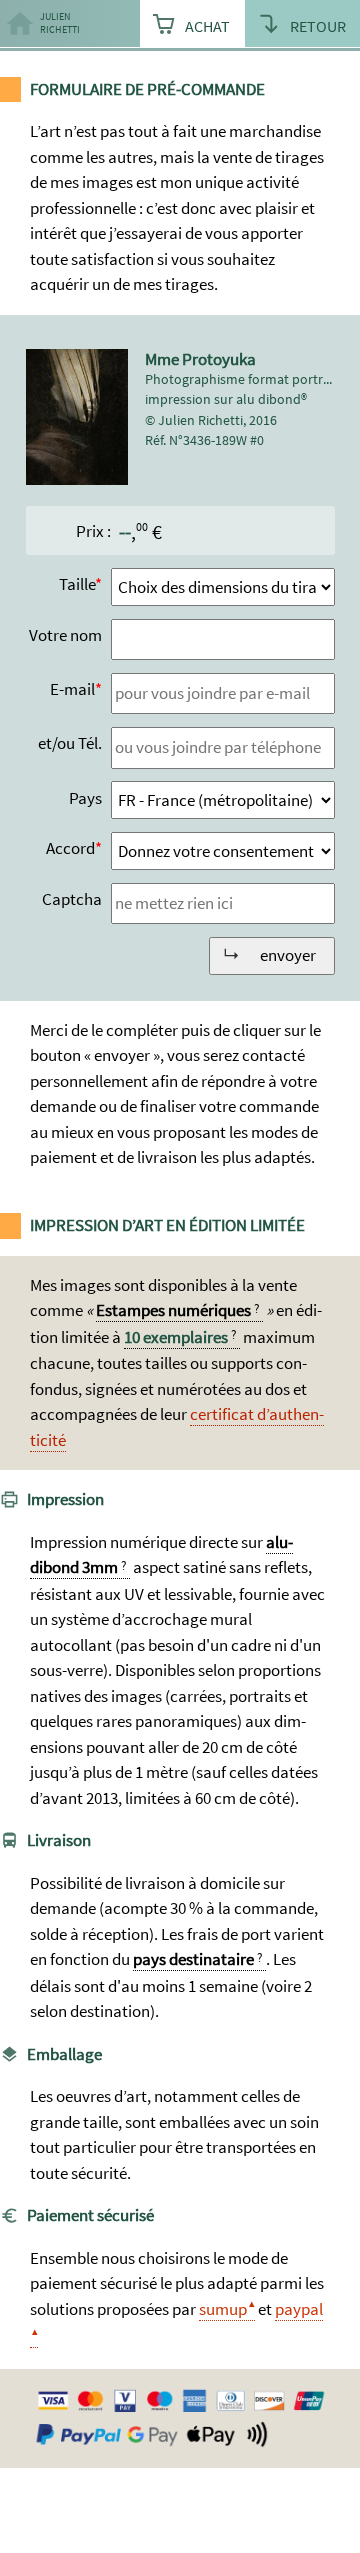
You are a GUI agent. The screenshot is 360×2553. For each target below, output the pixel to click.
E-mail (72, 689)
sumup (223, 2309)
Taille (77, 584)
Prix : (93, 531)
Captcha (72, 899)
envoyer (288, 955)
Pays (85, 798)
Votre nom (65, 635)
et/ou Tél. (70, 743)
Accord (70, 848)
